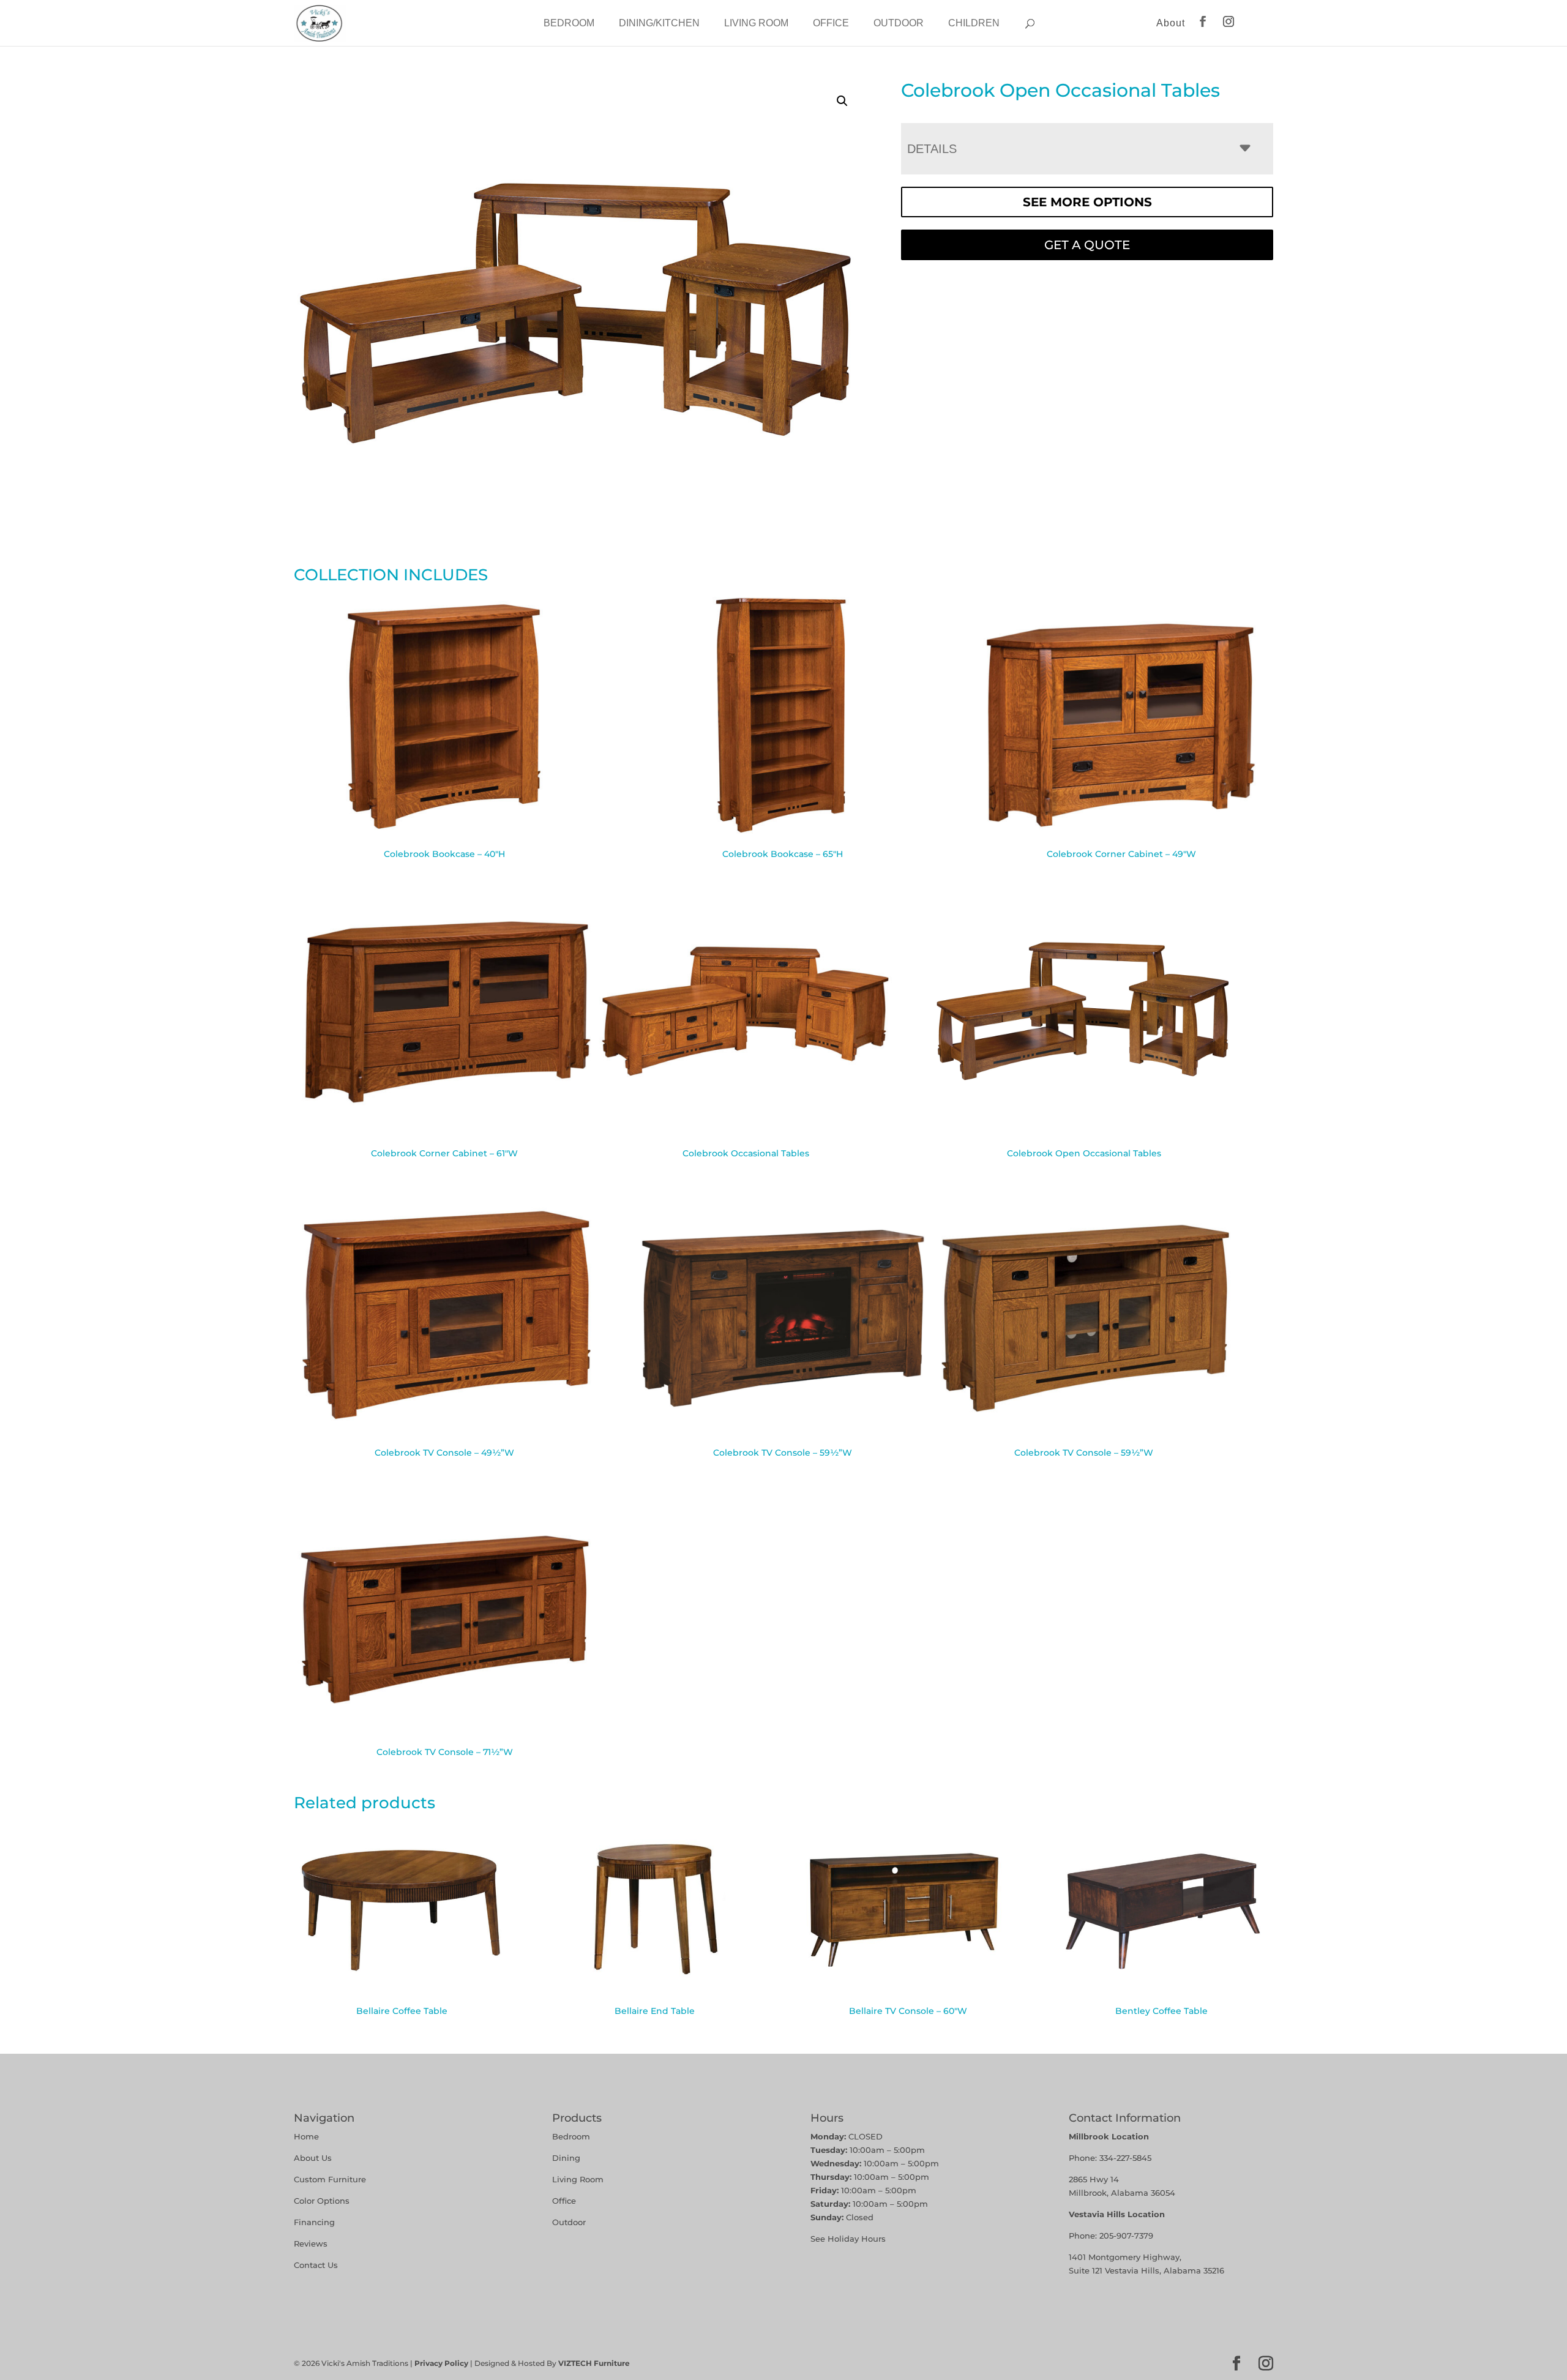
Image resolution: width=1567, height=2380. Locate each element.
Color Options (322, 2201)
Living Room (756, 23)
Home (306, 2136)
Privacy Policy (441, 2363)
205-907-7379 (1126, 2236)
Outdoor (899, 23)
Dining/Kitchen (659, 23)
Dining (567, 2158)
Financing (314, 2222)
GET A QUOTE (1087, 245)
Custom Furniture (330, 2179)
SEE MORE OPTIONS (1087, 202)
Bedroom (569, 23)
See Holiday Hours (848, 2239)
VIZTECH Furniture (594, 2363)
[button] (842, 101)
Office (831, 23)
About (1171, 23)
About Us (313, 2158)
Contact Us (316, 2265)
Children (974, 23)
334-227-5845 (1125, 2158)
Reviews (311, 2243)
